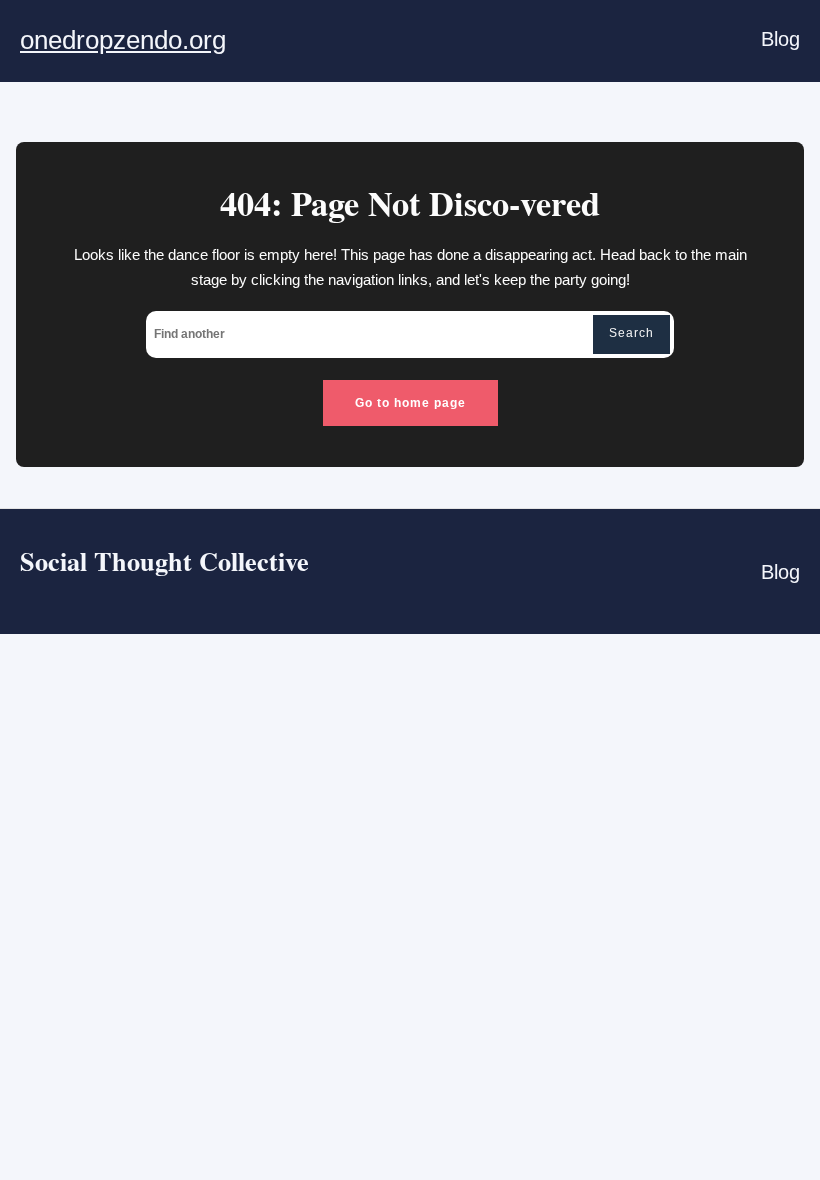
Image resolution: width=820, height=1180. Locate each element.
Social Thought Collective (164, 561)
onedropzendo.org (123, 40)
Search (631, 333)
